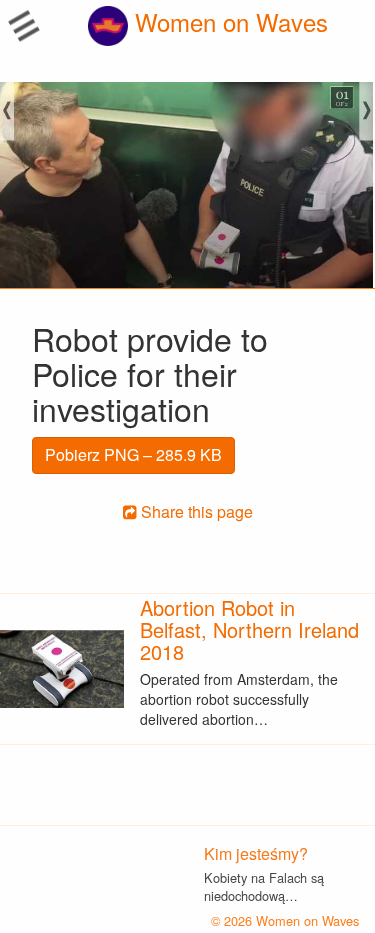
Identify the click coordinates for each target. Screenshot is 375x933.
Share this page (195, 511)
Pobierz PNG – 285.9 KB (133, 454)
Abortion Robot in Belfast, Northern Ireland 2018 (249, 629)
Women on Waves (228, 21)
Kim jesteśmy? (256, 853)
